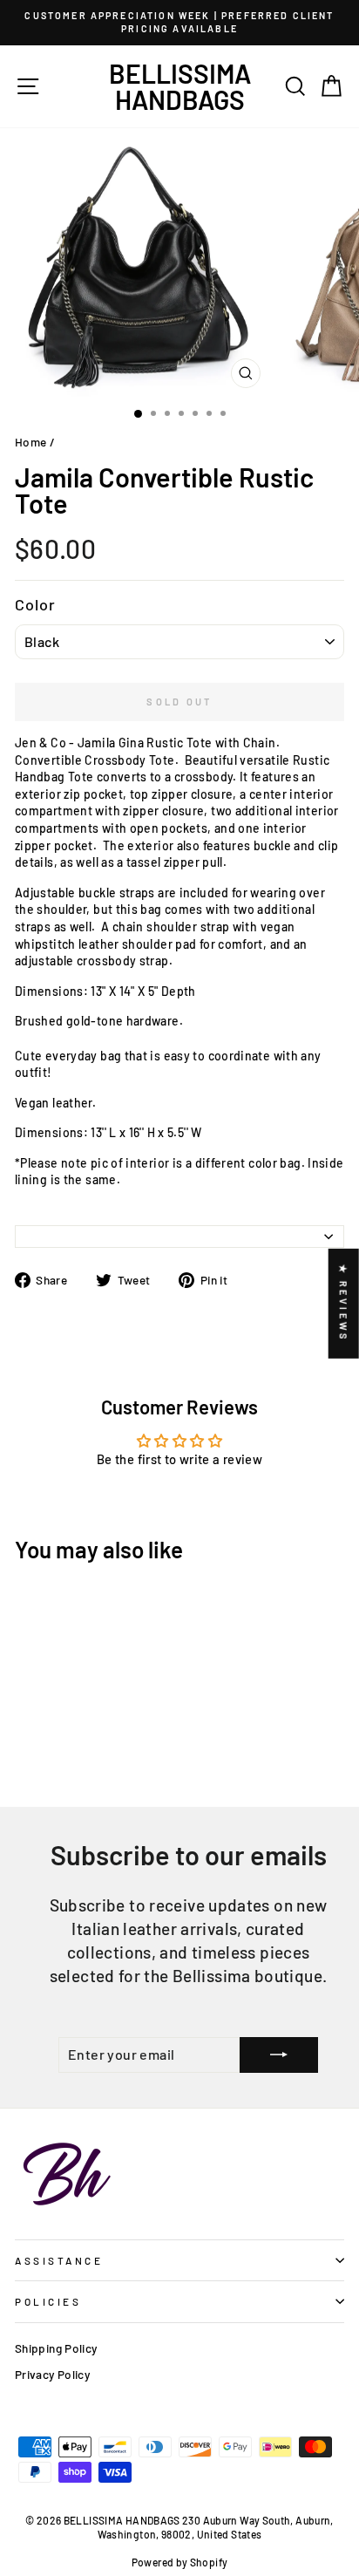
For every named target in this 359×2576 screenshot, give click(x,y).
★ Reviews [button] (344, 1304)
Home (30, 442)
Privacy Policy (52, 2374)
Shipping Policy (56, 2348)
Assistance (59, 2260)
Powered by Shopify (180, 2562)
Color (36, 604)
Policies (48, 2301)
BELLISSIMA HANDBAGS (180, 86)
